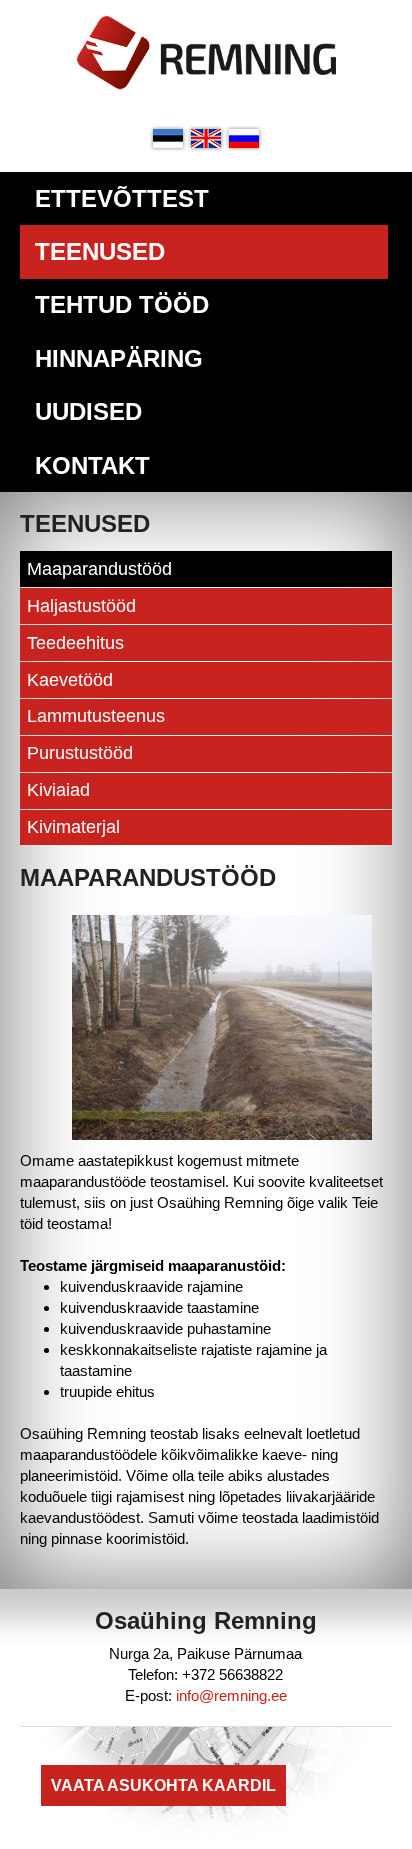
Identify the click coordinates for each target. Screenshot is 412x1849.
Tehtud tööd (122, 304)
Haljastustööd (81, 606)
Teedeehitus (75, 643)
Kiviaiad (58, 790)
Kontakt (92, 465)
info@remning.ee (231, 1695)
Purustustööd (80, 753)
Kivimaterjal (73, 827)
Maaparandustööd (99, 569)
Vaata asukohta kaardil (163, 1785)
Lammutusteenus (96, 716)
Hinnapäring (119, 358)
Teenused (100, 251)
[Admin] (6, 10)
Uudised (88, 411)
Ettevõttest (122, 198)
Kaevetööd (70, 680)
